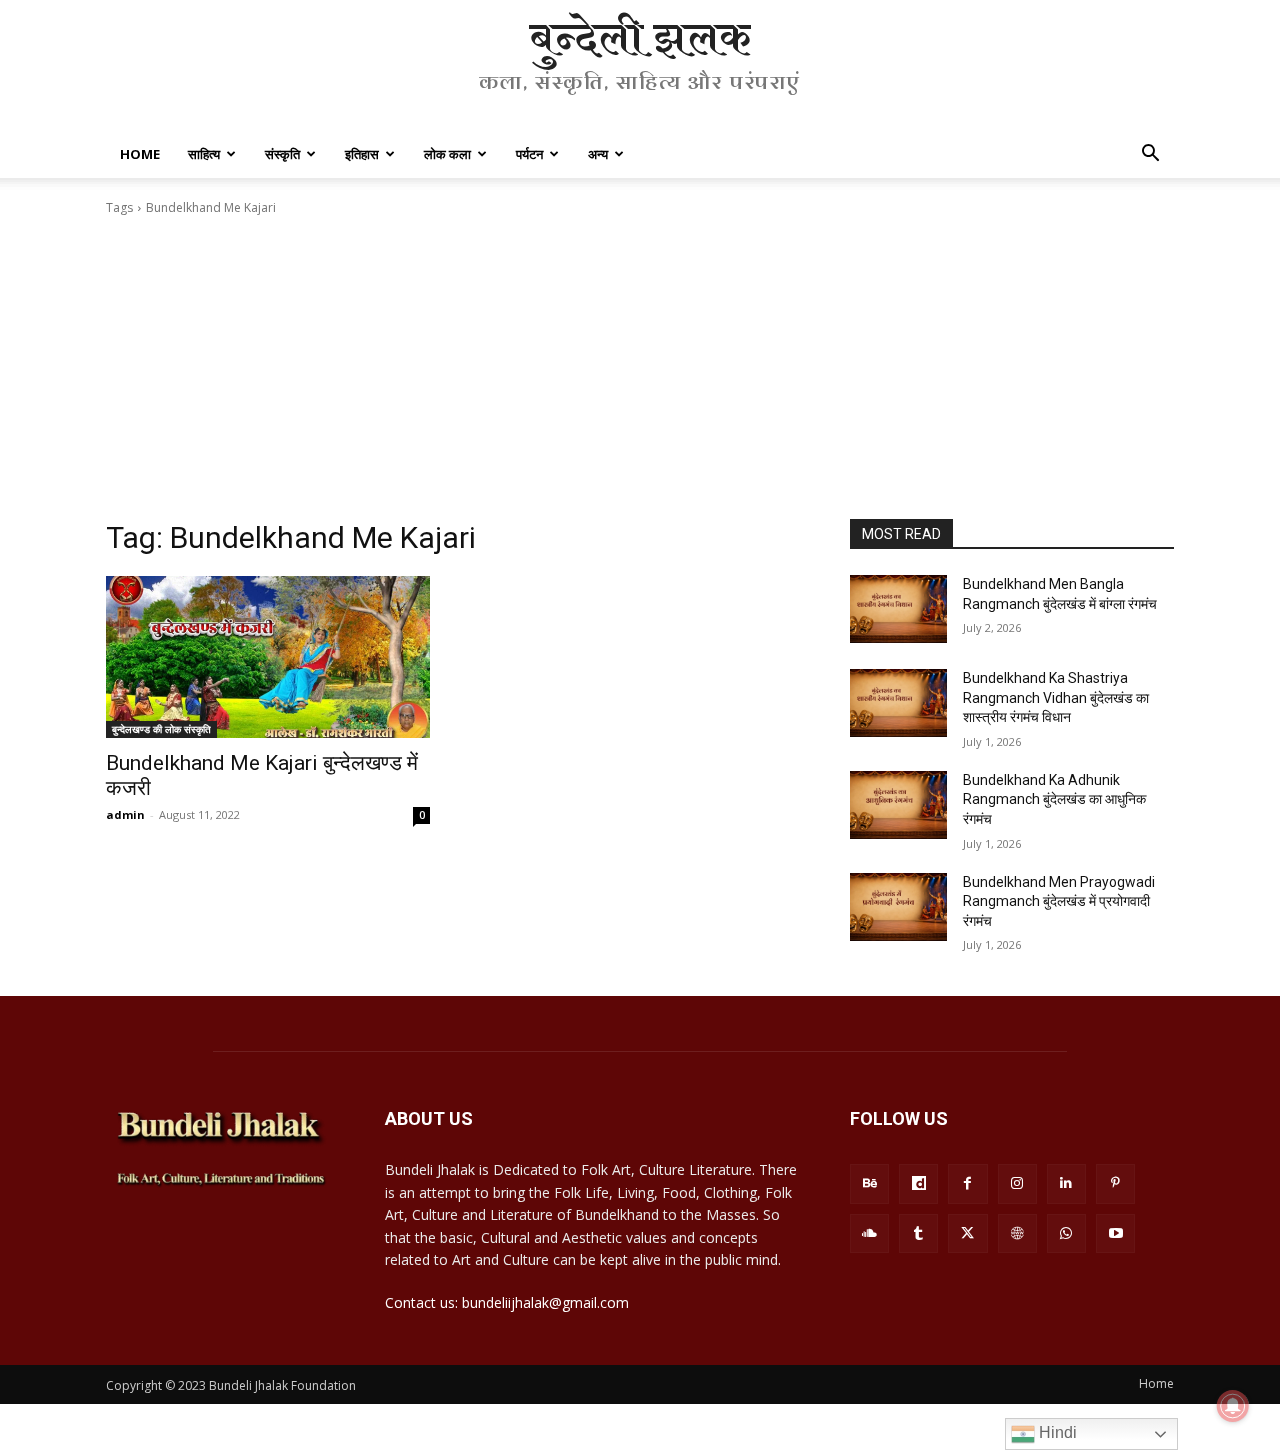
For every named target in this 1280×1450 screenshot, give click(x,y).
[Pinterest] (1115, 1183)
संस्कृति (282, 154)
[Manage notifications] (1233, 1406)
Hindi (1056, 1432)
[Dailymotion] (918, 1183)
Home (140, 154)
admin (125, 814)
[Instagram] (1017, 1183)
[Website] (1017, 1233)
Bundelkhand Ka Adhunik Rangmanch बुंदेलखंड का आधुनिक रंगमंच (1054, 799)
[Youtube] (1115, 1233)
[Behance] (869, 1183)
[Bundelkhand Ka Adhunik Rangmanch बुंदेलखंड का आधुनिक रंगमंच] (898, 805)
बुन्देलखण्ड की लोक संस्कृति (161, 729)
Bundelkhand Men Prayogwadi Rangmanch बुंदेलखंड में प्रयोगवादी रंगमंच (1059, 901)
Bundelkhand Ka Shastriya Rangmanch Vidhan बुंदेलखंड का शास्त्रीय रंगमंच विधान (1056, 697)
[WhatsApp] (1066, 1233)
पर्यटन (529, 154)
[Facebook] (967, 1183)
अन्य (598, 154)
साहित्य (204, 154)
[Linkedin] (1066, 1183)
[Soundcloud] (869, 1233)
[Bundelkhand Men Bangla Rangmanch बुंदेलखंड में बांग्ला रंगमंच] (898, 609)
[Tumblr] (918, 1233)
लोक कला (447, 154)
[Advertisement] (640, 368)
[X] (967, 1233)
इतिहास (362, 154)
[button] (1150, 155)
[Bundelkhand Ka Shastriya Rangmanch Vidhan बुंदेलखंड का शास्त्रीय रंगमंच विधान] (898, 703)
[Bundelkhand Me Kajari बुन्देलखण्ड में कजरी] (268, 657)
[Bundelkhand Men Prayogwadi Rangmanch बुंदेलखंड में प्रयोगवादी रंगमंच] (898, 907)
